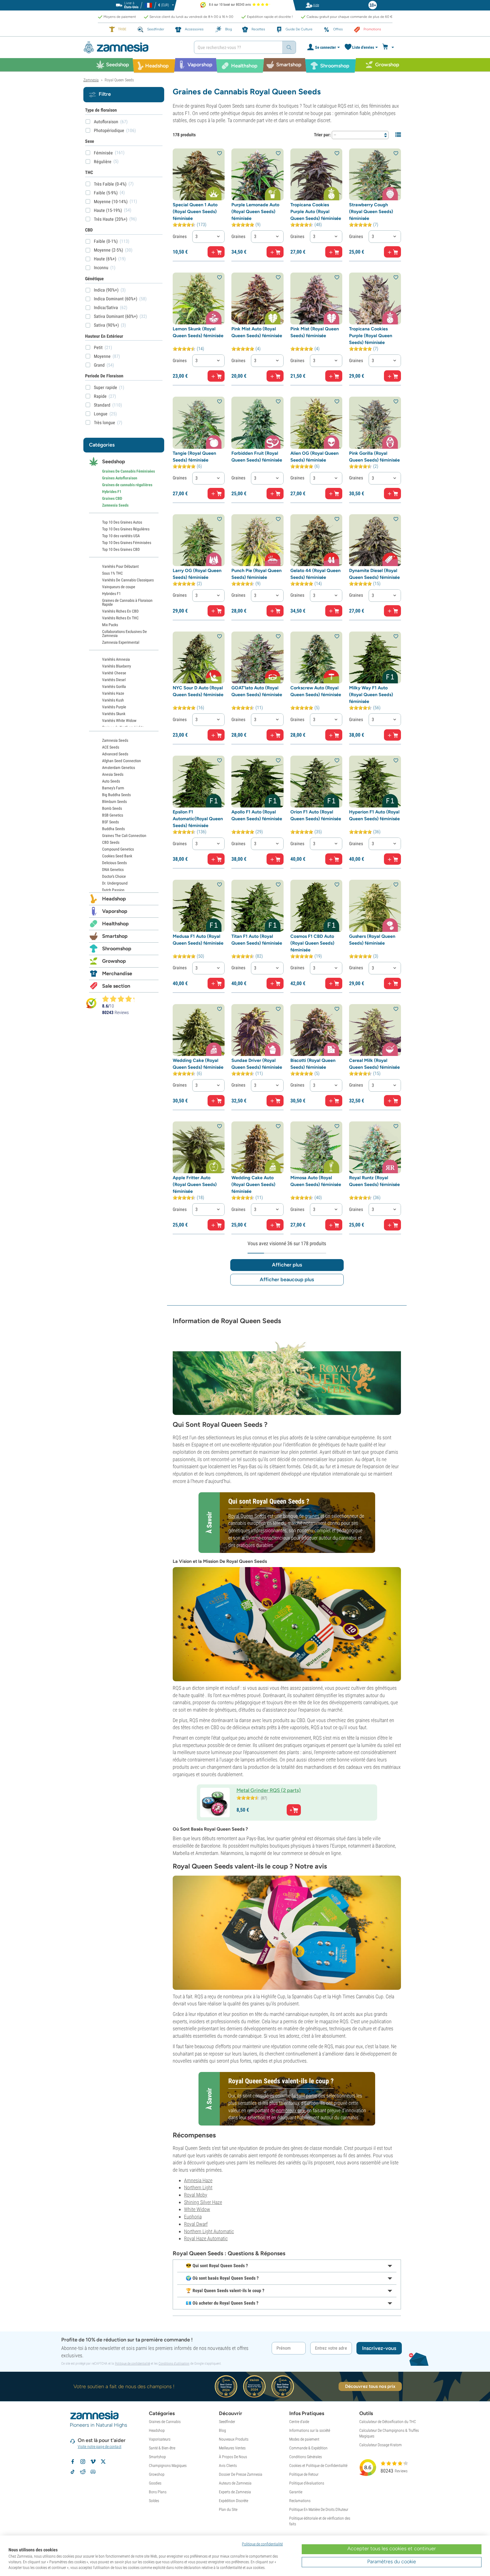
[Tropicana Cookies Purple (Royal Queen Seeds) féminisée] (375, 298)
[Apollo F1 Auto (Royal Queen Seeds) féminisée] (257, 782)
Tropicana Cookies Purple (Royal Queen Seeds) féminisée (371, 336)
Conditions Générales (306, 2457)
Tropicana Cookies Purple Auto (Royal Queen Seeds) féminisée (316, 212)
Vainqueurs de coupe (119, 587)
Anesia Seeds (113, 774)
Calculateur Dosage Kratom (381, 2445)
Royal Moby (196, 2195)
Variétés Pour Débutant (120, 566)
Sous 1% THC (112, 573)
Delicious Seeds (114, 863)
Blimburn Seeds (114, 802)
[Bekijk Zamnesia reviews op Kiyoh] (91, 1003)
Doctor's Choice (114, 876)
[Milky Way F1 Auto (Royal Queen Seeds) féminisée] (375, 657)
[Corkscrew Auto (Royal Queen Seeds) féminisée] (316, 657)
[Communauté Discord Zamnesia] (93, 2472)
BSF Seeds (110, 822)
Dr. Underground (115, 883)
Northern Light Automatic (209, 2231)
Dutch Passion (113, 890)
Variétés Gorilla (114, 686)
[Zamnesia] (134, 47)
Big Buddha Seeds (116, 795)
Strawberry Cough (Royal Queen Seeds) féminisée (371, 212)
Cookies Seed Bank (117, 856)
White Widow (197, 2209)
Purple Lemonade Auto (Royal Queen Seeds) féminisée (255, 212)
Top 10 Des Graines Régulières (126, 529)
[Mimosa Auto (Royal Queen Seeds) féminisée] (316, 1147)
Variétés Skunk (114, 714)
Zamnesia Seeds (115, 505)
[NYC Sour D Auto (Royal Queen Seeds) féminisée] (199, 657)
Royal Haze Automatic (206, 2238)
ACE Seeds (111, 747)
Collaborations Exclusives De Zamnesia (124, 634)
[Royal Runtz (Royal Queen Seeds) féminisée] (375, 1147)
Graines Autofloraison (120, 478)
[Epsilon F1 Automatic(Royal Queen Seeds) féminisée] (199, 782)
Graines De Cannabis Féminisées (128, 471)
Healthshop (115, 924)
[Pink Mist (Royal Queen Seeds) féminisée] (316, 298)
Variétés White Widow (119, 720)
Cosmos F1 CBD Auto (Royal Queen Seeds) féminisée (312, 943)
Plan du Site (228, 2509)
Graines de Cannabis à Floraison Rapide (127, 602)
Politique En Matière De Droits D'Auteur (319, 2509)
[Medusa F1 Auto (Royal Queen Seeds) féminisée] (199, 906)
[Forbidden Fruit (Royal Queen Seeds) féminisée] (257, 423)
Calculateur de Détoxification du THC (388, 2422)
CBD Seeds (111, 842)
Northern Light (198, 2187)
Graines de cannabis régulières (127, 485)
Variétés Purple (114, 707)
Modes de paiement (304, 2439)
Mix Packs (110, 625)
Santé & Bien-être (162, 2448)
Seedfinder (227, 2422)
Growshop (114, 961)
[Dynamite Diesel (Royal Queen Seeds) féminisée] (375, 540)
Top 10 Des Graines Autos (122, 522)
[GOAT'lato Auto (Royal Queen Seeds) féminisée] (257, 657)
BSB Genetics (113, 815)
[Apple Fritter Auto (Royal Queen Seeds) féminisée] (199, 1147)
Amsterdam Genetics (119, 768)
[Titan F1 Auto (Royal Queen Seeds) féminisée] (257, 906)
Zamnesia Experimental (121, 642)
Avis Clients (228, 2466)
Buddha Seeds (113, 829)
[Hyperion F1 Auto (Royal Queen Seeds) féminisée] (375, 782)
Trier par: (322, 135)
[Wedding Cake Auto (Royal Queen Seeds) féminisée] (257, 1147)
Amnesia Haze (198, 2180)
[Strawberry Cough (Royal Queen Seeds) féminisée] (375, 174)
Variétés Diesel (114, 680)
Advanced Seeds (115, 754)
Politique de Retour (304, 2474)
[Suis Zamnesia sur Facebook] (73, 2462)
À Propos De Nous (233, 2457)
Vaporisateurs (160, 2439)
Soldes (154, 2501)
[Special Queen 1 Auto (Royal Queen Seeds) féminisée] (199, 174)
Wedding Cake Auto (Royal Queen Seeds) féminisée (253, 1184)
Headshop (114, 899)
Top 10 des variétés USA (121, 536)
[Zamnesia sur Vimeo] (93, 2462)
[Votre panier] (389, 47)
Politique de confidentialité (132, 2364)
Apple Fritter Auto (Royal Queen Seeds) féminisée (195, 1184)
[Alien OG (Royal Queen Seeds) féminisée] (316, 423)
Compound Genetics (118, 849)
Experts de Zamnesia (235, 2492)
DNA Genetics (113, 870)
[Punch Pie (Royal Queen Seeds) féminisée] (257, 540)
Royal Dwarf (196, 2224)
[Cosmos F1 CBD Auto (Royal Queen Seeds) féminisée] (316, 906)
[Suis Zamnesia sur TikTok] (73, 2472)
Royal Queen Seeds (247, 1516)
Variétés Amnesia (116, 659)
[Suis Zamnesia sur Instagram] (83, 2462)
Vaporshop (115, 911)
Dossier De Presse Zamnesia (241, 2474)
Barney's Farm (113, 788)
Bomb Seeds (112, 808)
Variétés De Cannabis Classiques (128, 580)
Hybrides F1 (112, 492)
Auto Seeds (111, 781)
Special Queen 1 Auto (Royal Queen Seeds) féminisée (195, 212)
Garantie (296, 2492)
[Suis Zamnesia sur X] (103, 2462)
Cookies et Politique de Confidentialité (318, 2466)
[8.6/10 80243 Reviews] (121, 999)
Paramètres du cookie (392, 2562)
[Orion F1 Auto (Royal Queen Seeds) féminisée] (316, 782)
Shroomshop (117, 949)
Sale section (116, 986)
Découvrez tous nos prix (370, 2386)
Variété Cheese (114, 673)
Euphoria (193, 2217)
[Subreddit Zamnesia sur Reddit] (83, 2472)
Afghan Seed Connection (122, 761)
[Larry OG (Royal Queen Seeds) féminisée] (199, 540)
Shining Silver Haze (203, 2202)
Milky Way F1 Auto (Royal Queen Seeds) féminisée (371, 695)
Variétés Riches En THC (120, 618)
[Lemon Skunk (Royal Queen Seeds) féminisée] (199, 298)
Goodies (155, 2483)
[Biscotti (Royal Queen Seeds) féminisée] (316, 1030)
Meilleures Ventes (232, 2448)
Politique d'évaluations (307, 2483)
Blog (222, 2430)
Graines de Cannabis (165, 2422)
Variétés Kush (113, 700)
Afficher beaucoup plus (287, 1280)
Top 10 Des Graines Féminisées (127, 543)
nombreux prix (291, 2110)
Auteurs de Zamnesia (235, 2483)
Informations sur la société (310, 2430)
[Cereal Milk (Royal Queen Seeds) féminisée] (375, 1030)
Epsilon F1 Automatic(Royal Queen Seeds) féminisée (198, 819)
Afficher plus (287, 1265)
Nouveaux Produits (234, 2439)
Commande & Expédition (308, 2448)
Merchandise (117, 974)
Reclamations (300, 2501)
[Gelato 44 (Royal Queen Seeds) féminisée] (316, 540)
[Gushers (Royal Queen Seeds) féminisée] (375, 906)
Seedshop (114, 462)
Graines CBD (112, 498)
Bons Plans (158, 2492)
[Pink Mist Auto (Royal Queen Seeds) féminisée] (257, 298)
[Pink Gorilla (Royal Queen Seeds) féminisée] (375, 423)
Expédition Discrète (234, 2501)
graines (312, 1516)
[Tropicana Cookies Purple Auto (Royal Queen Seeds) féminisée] (316, 174)
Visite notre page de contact (100, 2447)
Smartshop (115, 936)
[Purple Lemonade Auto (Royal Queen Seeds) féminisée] (257, 174)
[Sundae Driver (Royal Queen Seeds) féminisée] (257, 1030)
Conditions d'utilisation (174, 2364)
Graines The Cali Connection (124, 836)
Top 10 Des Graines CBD (121, 549)
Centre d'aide (299, 2422)
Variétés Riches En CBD (120, 611)
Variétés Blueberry (117, 666)
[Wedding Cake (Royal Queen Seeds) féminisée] (199, 1030)
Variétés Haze (113, 693)
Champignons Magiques (168, 2466)
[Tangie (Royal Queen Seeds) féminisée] (199, 423)
